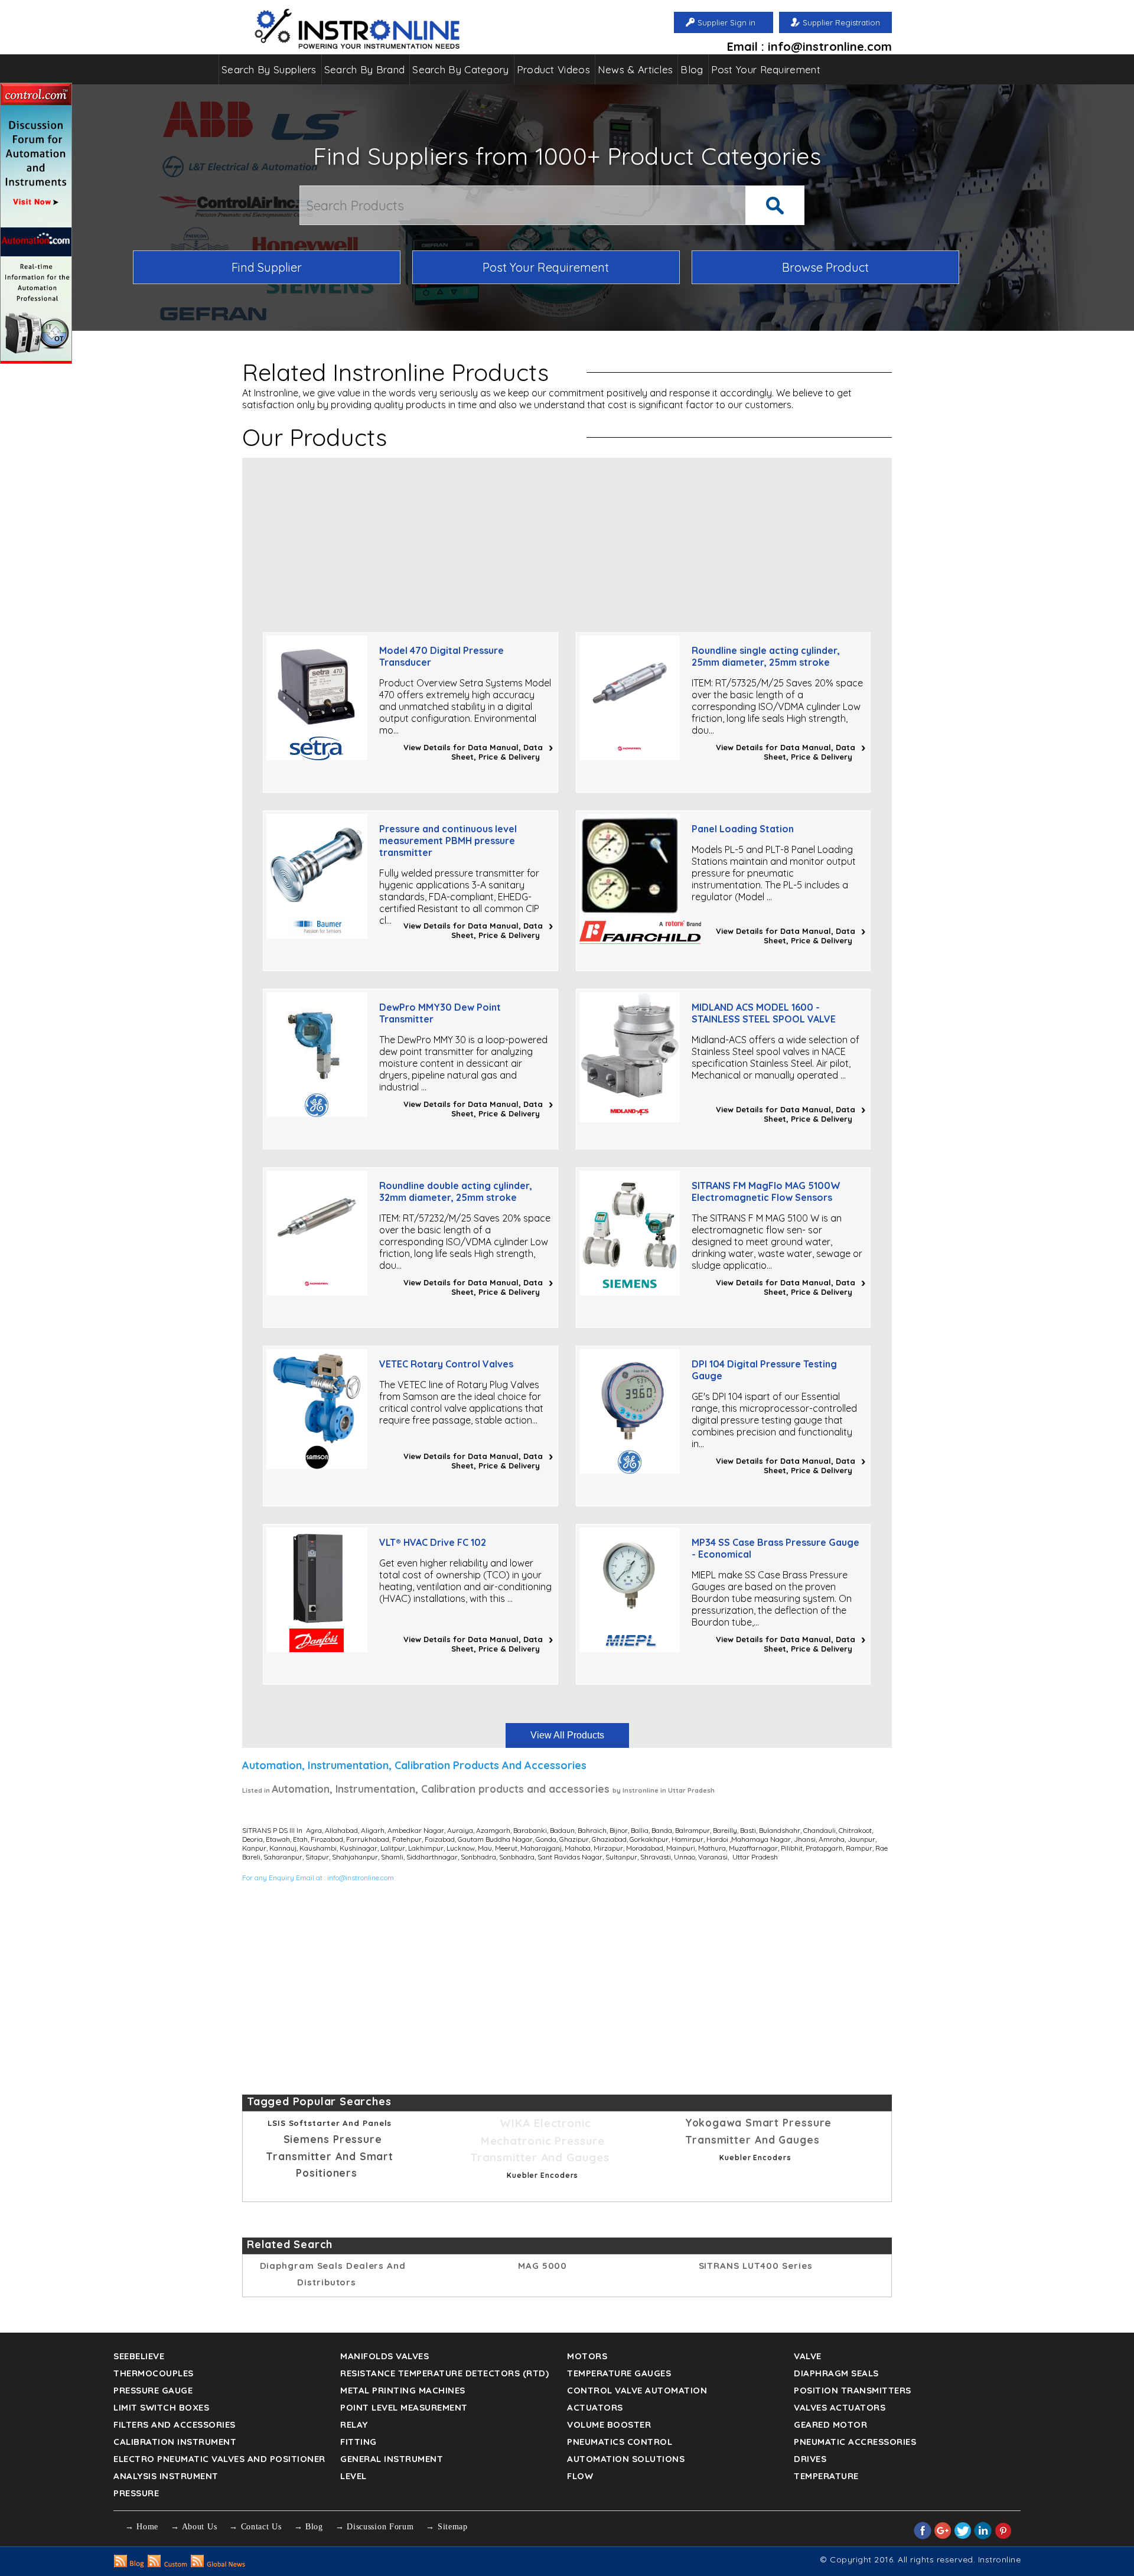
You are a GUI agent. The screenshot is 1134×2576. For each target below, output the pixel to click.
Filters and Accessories (175, 2424)
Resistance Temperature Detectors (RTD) (444, 2373)
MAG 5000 (542, 2266)
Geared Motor (830, 2424)
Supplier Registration (841, 22)
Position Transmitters (853, 2390)
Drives (810, 2459)
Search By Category (460, 69)
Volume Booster (609, 2424)
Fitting (359, 2442)
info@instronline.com (361, 1878)
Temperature (826, 2476)
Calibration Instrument (175, 2442)
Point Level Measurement (404, 2407)
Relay (354, 2424)
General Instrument (392, 2459)
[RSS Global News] (218, 2564)
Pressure (136, 2493)
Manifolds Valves (384, 2356)
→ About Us (194, 2527)
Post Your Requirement (766, 69)
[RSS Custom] (167, 2564)
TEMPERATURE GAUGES (619, 2373)
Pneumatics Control (620, 2442)
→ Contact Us (255, 2527)
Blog (692, 69)
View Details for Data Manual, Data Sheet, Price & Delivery (473, 752)
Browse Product (825, 267)
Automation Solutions (626, 2459)
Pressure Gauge (153, 2390)
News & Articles (636, 69)
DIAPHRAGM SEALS (836, 2373)
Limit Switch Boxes (161, 2407)
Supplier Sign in (726, 22)
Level (353, 2476)
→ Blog (309, 2527)
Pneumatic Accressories (855, 2442)
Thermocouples (154, 2373)
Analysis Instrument (166, 2476)
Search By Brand (365, 69)
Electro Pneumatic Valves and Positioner (219, 2459)
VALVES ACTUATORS (840, 2407)
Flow (580, 2476)
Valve (808, 2356)
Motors (587, 2356)
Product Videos (553, 69)
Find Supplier (267, 267)
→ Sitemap (447, 2527)
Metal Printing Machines (403, 2390)
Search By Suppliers (269, 69)
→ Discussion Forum (375, 2527)
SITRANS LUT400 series (756, 2266)
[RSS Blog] (129, 2564)
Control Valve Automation (637, 2390)
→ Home (142, 2527)
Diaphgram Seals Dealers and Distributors (333, 2274)
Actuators (595, 2407)
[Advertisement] (567, 540)
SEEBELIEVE (139, 2356)
